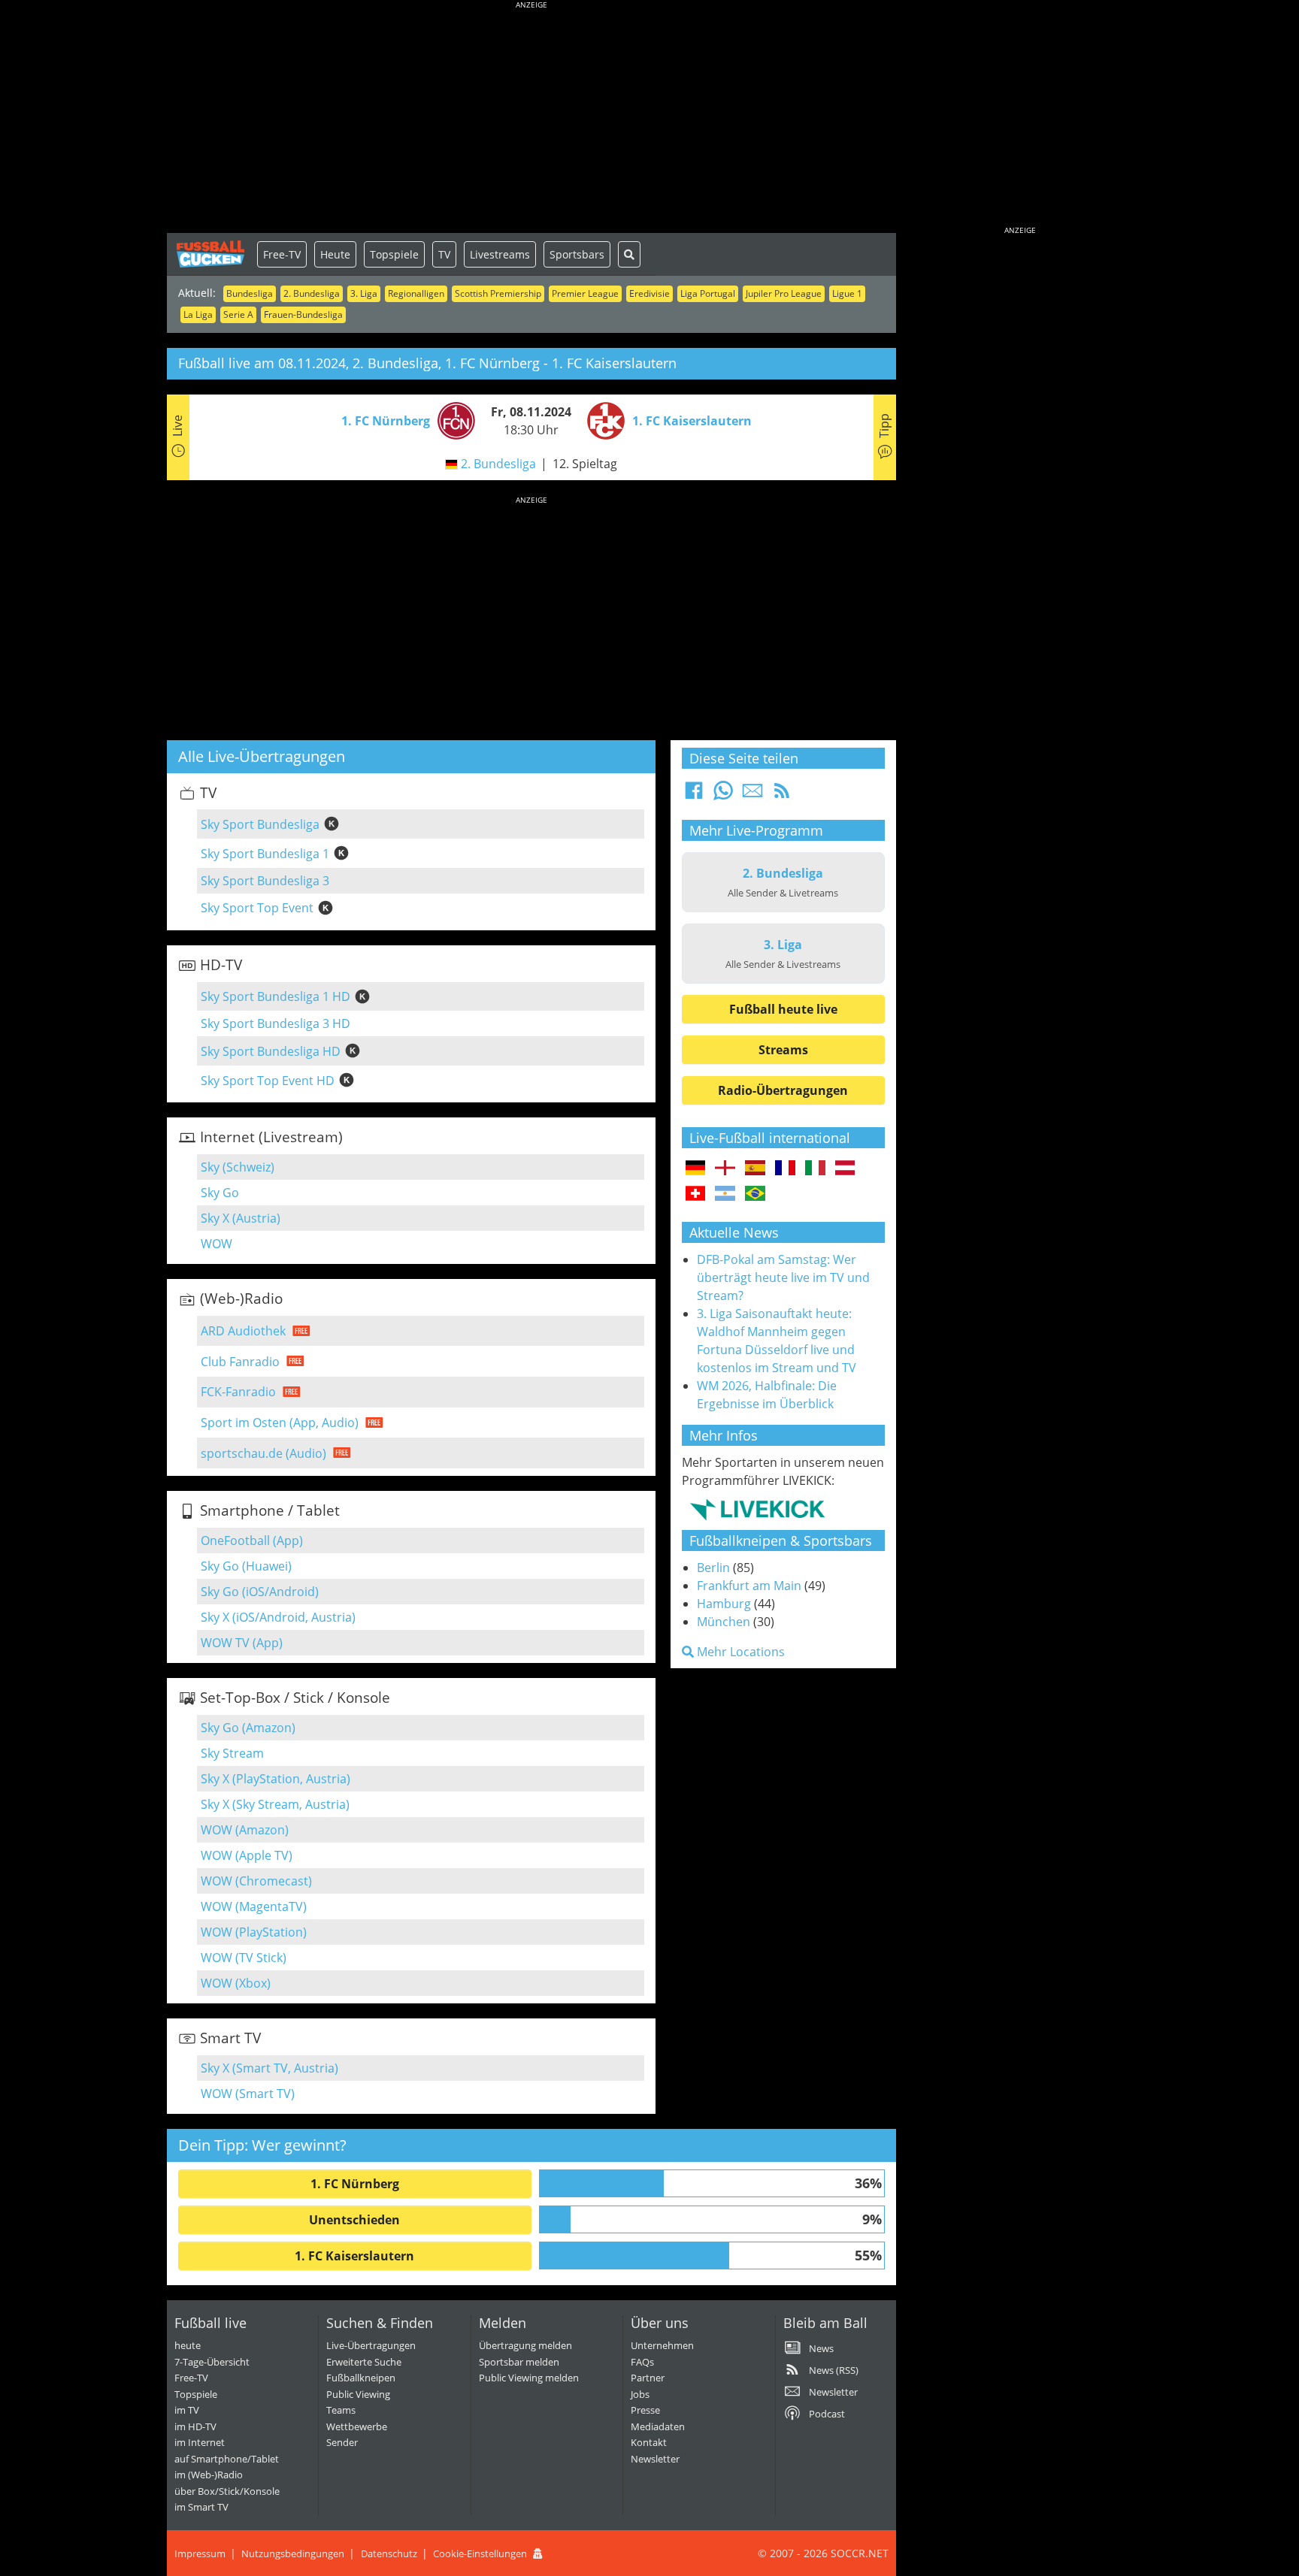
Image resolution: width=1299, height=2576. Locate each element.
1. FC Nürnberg (355, 2184)
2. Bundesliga (312, 293)
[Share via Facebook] (694, 795)
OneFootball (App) (252, 1540)
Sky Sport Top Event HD (268, 1081)
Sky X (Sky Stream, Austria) (275, 1804)
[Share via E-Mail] (752, 795)
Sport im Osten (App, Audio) (280, 1423)
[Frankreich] (785, 1169)
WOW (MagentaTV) (254, 1906)
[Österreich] (845, 1169)
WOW (216, 1244)
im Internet (200, 2442)
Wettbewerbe (357, 2426)
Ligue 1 (847, 293)
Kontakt (649, 2442)
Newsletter (655, 2459)
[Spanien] (755, 1169)
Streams (783, 1050)
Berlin (713, 1568)
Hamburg (724, 1604)
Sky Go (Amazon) (248, 1728)
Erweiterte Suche (364, 2362)
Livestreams (500, 254)
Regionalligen (416, 293)
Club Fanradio (240, 1362)
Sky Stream (232, 1753)
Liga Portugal (708, 293)
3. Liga (364, 293)
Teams (341, 2410)
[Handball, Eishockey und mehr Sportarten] (757, 1509)
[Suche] (629, 254)
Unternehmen (662, 2345)
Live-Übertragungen (371, 2345)
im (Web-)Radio (209, 2475)
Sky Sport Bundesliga (260, 824)
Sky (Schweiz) (238, 1167)
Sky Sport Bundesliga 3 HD (276, 1023)
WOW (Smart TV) (248, 2094)
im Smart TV (201, 2507)
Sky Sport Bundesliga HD (271, 1051)
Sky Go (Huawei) (246, 1566)
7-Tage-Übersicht (212, 2362)
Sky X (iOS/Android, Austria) (278, 1617)
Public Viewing (358, 2394)
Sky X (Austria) (241, 1218)
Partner (648, 2378)
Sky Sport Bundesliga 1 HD (276, 996)
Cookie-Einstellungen (480, 2553)
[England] (725, 1169)
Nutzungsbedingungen (293, 2553)
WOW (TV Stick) (244, 1958)
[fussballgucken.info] (212, 254)
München (724, 1622)
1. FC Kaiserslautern (354, 2256)
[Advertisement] (531, 120)
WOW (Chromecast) (256, 1881)
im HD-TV (195, 2426)
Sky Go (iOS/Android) (260, 1592)
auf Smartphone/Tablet (227, 2459)
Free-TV (282, 254)
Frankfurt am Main (749, 1586)
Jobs (640, 2394)
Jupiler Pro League (784, 293)
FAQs (642, 2362)
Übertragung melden (525, 2345)
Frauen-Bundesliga (303, 314)
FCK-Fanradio (238, 1392)
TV (444, 254)
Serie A (238, 314)
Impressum (200, 2553)
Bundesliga (250, 293)
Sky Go (220, 1193)
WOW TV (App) (242, 1643)
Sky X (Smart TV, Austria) (269, 2068)
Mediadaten (658, 2426)
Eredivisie (649, 293)
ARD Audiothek (243, 1331)
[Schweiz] (696, 1194)
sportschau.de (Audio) (263, 1453)
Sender (342, 2442)
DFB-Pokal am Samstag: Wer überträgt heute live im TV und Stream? (783, 1277)
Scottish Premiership (498, 293)
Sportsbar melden (519, 2362)
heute (188, 2345)
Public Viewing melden (529, 2378)
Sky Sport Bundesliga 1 (265, 854)
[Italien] (815, 1169)
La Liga (198, 314)
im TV (187, 2410)
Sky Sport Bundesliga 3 (265, 881)
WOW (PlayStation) (254, 1932)
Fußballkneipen (361, 2378)
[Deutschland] (696, 1169)
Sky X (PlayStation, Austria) (276, 1779)
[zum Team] (453, 419)
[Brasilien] (755, 1194)
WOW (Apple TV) (247, 1855)
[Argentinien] (725, 1194)
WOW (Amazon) (245, 1830)
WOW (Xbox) (236, 1983)
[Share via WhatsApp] (723, 795)
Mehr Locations (739, 1652)
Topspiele (394, 254)
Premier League (585, 293)
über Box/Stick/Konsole (227, 2491)
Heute (335, 254)
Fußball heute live (783, 1009)
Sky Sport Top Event (257, 908)
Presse (645, 2410)
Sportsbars (577, 254)
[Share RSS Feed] (782, 795)
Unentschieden (354, 2220)
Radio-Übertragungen (783, 1090)
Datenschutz (389, 2553)
